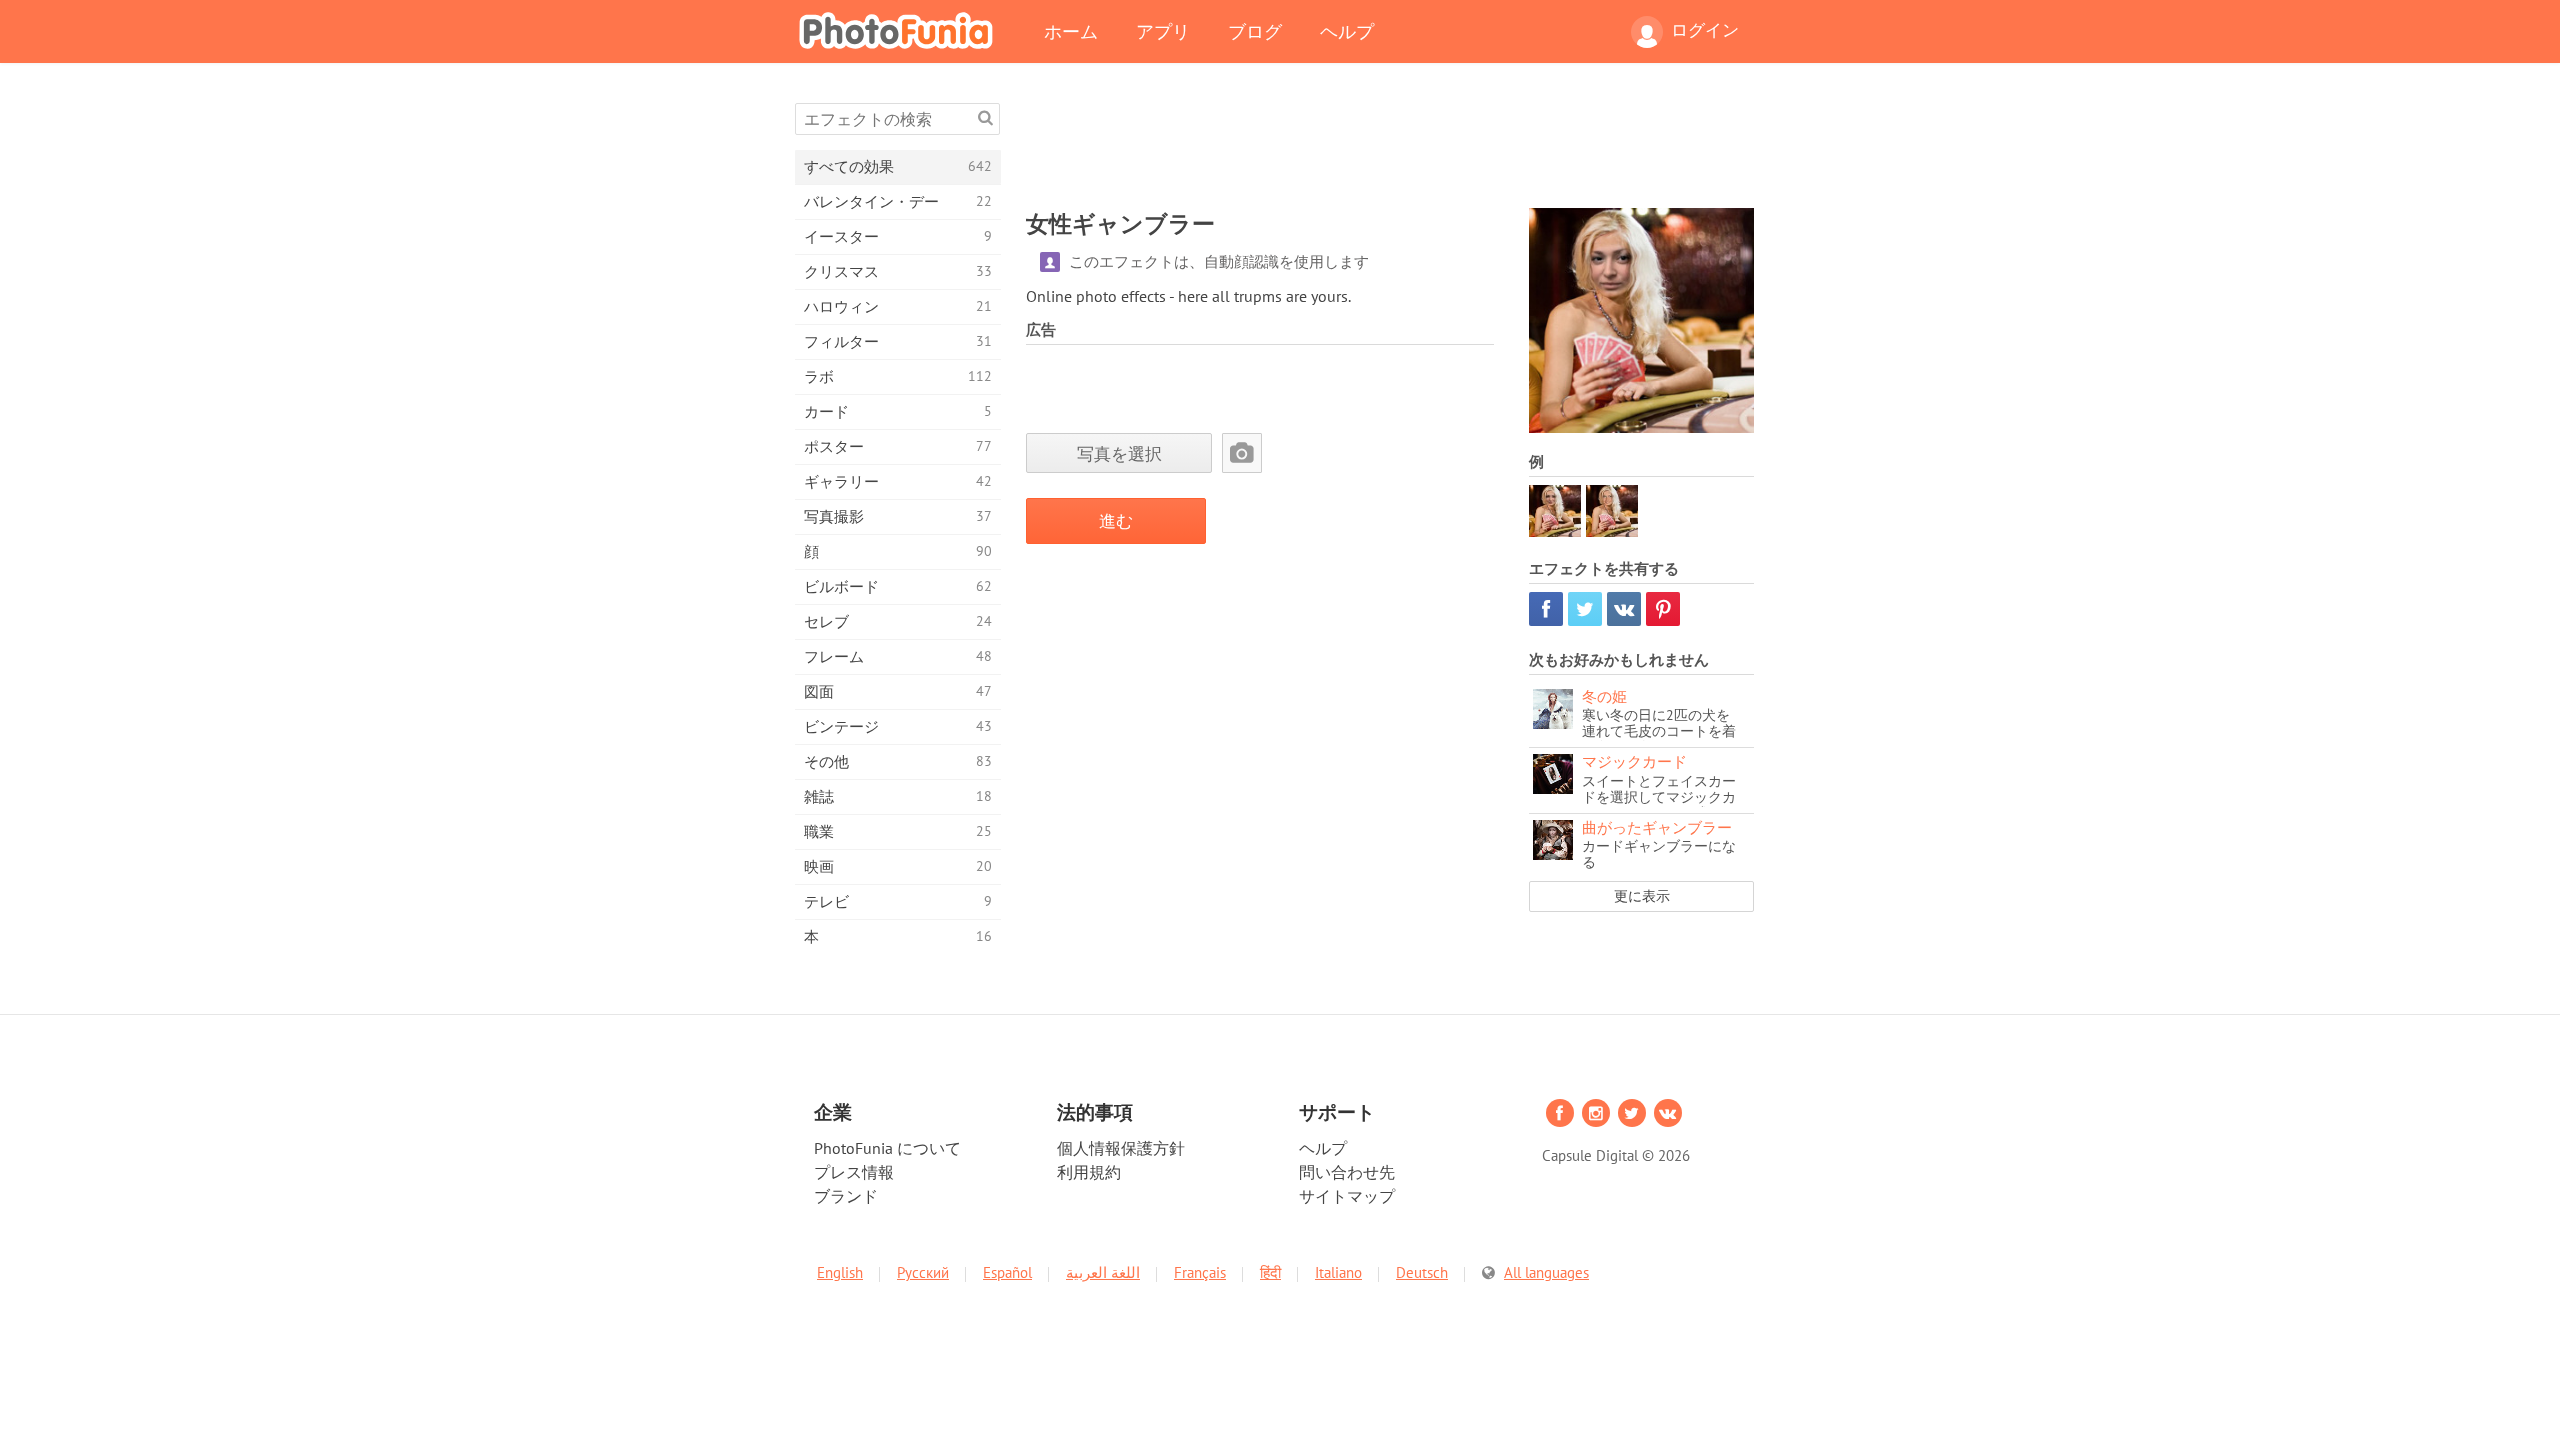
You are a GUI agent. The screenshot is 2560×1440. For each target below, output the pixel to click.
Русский (923, 1272)
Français (1200, 1272)
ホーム (1071, 31)
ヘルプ (1347, 31)
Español (1007, 1272)
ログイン (1705, 30)
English (840, 1272)
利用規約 (1089, 1172)
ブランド (846, 1196)
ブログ (1255, 31)
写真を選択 (1119, 453)
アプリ (1163, 31)
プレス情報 (854, 1172)
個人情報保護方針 (1121, 1148)
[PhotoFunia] (900, 30)
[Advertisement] (1390, 148)
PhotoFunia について (887, 1148)
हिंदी (1270, 1272)
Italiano (1338, 1272)
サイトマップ (1347, 1196)
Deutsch (1422, 1272)
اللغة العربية (1103, 1272)
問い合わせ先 (1347, 1172)
